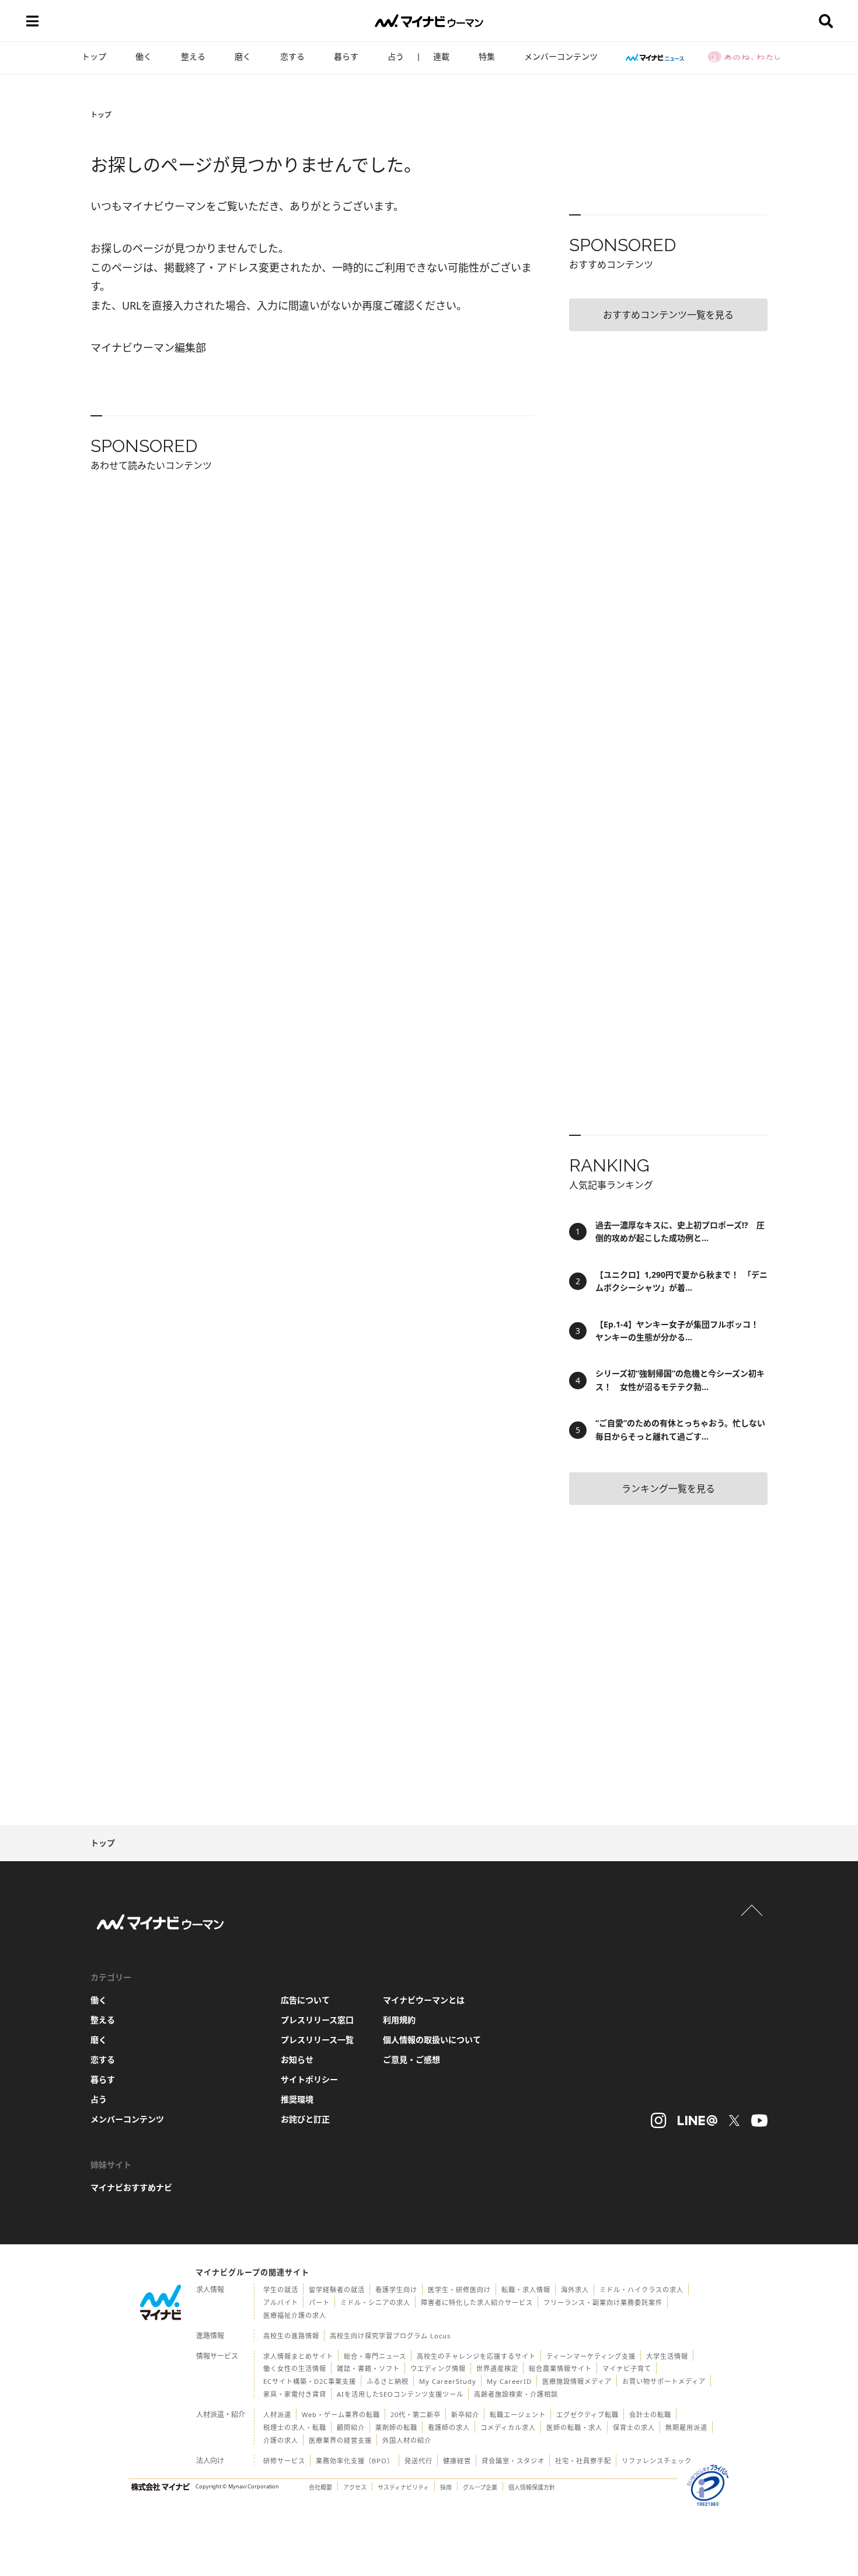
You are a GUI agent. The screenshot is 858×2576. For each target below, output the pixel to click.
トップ (94, 56)
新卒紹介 (465, 2415)
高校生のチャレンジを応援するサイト (476, 2356)
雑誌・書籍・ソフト (368, 2368)
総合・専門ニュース (375, 2356)
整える (193, 56)
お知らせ (297, 2059)
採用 (446, 2487)
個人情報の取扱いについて (432, 2040)
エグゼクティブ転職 (587, 2415)
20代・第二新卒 (416, 2415)
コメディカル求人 (508, 2427)
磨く (243, 56)
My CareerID (509, 2381)
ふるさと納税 (388, 2381)
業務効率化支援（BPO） (355, 2461)
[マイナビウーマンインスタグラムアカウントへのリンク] (658, 2120)
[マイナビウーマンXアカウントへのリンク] (734, 2120)
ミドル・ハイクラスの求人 (641, 2290)
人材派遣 (277, 2415)
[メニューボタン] (32, 21)
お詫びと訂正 (305, 2119)
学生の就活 (281, 2290)
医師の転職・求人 (574, 2427)
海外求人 (575, 2290)
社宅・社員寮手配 (583, 2461)
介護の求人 (281, 2440)
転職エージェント (518, 2415)
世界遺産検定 (497, 2368)
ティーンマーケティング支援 (591, 2356)
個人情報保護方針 (532, 2487)
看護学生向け (396, 2290)
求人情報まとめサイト (298, 2356)
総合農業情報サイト (560, 2368)
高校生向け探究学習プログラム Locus (390, 2336)
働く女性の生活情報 (295, 2368)
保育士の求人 (634, 2427)
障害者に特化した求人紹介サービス (477, 2302)
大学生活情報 (667, 2356)
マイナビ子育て (627, 2368)
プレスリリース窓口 (317, 2020)
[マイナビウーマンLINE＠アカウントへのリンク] (697, 2120)
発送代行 (418, 2461)
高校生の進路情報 (291, 2336)
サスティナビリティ (403, 2487)
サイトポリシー (309, 2079)
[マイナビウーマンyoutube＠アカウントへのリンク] (759, 2120)
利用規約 (399, 2020)
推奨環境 (297, 2099)
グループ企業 (480, 2487)
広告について (305, 2000)
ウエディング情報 (438, 2368)
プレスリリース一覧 (317, 2040)
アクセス (355, 2487)
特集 (487, 56)
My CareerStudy (448, 2381)
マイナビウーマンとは (424, 2000)
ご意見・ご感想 (411, 2059)
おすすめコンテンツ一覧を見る (668, 315)
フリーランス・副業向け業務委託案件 (603, 2302)
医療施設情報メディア (577, 2381)
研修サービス (284, 2461)
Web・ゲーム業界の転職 (341, 2415)
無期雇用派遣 (686, 2427)
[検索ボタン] (826, 21)
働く (144, 56)
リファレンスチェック (657, 2461)
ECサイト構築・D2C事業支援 (310, 2381)
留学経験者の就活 (337, 2290)
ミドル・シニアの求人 (375, 2302)
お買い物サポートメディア (664, 2381)
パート (319, 2302)
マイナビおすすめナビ (131, 2187)
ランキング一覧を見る (668, 1489)
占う (396, 56)
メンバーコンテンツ (561, 56)
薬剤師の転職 (396, 2427)
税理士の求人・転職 (295, 2427)
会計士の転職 (650, 2415)
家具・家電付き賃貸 (295, 2394)
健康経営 (457, 2461)
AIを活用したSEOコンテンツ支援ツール (400, 2394)
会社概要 (320, 2487)
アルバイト (281, 2302)
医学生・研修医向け (459, 2290)
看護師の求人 (449, 2427)
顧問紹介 (351, 2427)
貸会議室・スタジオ (513, 2461)
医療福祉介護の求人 (295, 2315)
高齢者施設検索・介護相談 (516, 2394)
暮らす (346, 56)
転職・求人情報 (526, 2290)
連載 (441, 56)
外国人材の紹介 (407, 2440)
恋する (292, 56)
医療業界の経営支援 (340, 2440)
